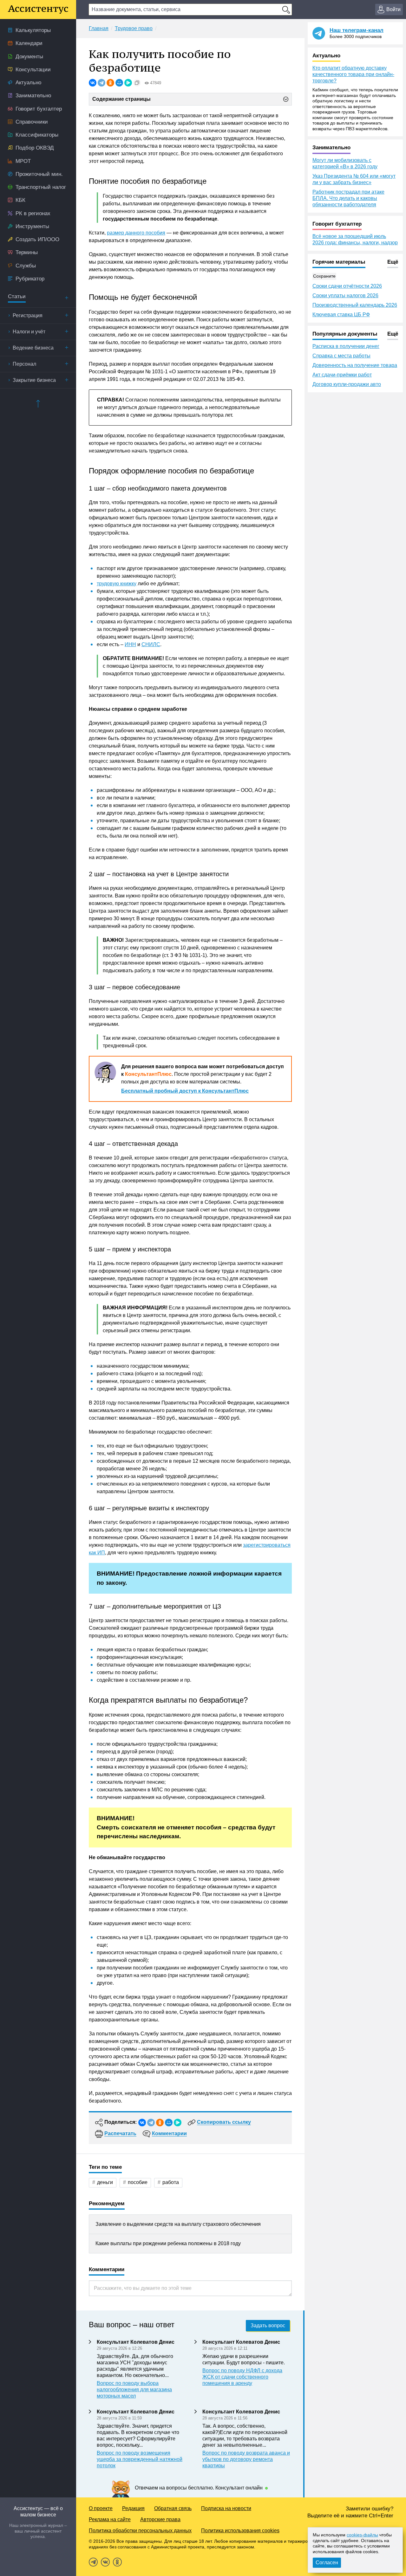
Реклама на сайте (110, 2519)
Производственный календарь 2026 (355, 305)
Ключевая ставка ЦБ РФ (341, 315)
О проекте (101, 2508)
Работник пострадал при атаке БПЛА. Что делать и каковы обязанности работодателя (348, 198)
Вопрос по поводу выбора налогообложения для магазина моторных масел (134, 2390)
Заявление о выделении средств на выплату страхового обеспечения (178, 2224)
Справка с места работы (341, 356)
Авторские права (160, 2519)
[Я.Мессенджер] (128, 83)
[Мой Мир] (119, 83)
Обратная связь (173, 2508)
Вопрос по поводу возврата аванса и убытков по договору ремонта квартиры (246, 2459)
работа (171, 2182)
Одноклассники (117, 2562)
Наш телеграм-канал (357, 30)
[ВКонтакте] (93, 83)
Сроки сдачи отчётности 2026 (347, 286)
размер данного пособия (136, 233)
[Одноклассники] (110, 83)
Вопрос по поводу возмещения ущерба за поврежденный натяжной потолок (140, 2459)
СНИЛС (151, 644)
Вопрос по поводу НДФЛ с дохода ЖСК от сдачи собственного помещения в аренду (242, 2377)
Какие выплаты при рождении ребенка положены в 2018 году (168, 2243)
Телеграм (93, 2562)
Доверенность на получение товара (355, 365)
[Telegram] (101, 83)
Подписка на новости (226, 2508)
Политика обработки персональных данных (140, 2531)
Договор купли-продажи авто (347, 384)
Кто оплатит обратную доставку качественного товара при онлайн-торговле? (353, 74)
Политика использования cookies (240, 2531)
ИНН (130, 644)
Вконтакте (105, 2562)
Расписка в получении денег (346, 346)
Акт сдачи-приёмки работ (342, 375)
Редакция (133, 2508)
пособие (138, 2182)
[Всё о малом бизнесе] (38, 10)
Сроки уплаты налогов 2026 (345, 296)
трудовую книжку (117, 584)
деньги (105, 2182)
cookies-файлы (362, 2535)
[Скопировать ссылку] (137, 83)
